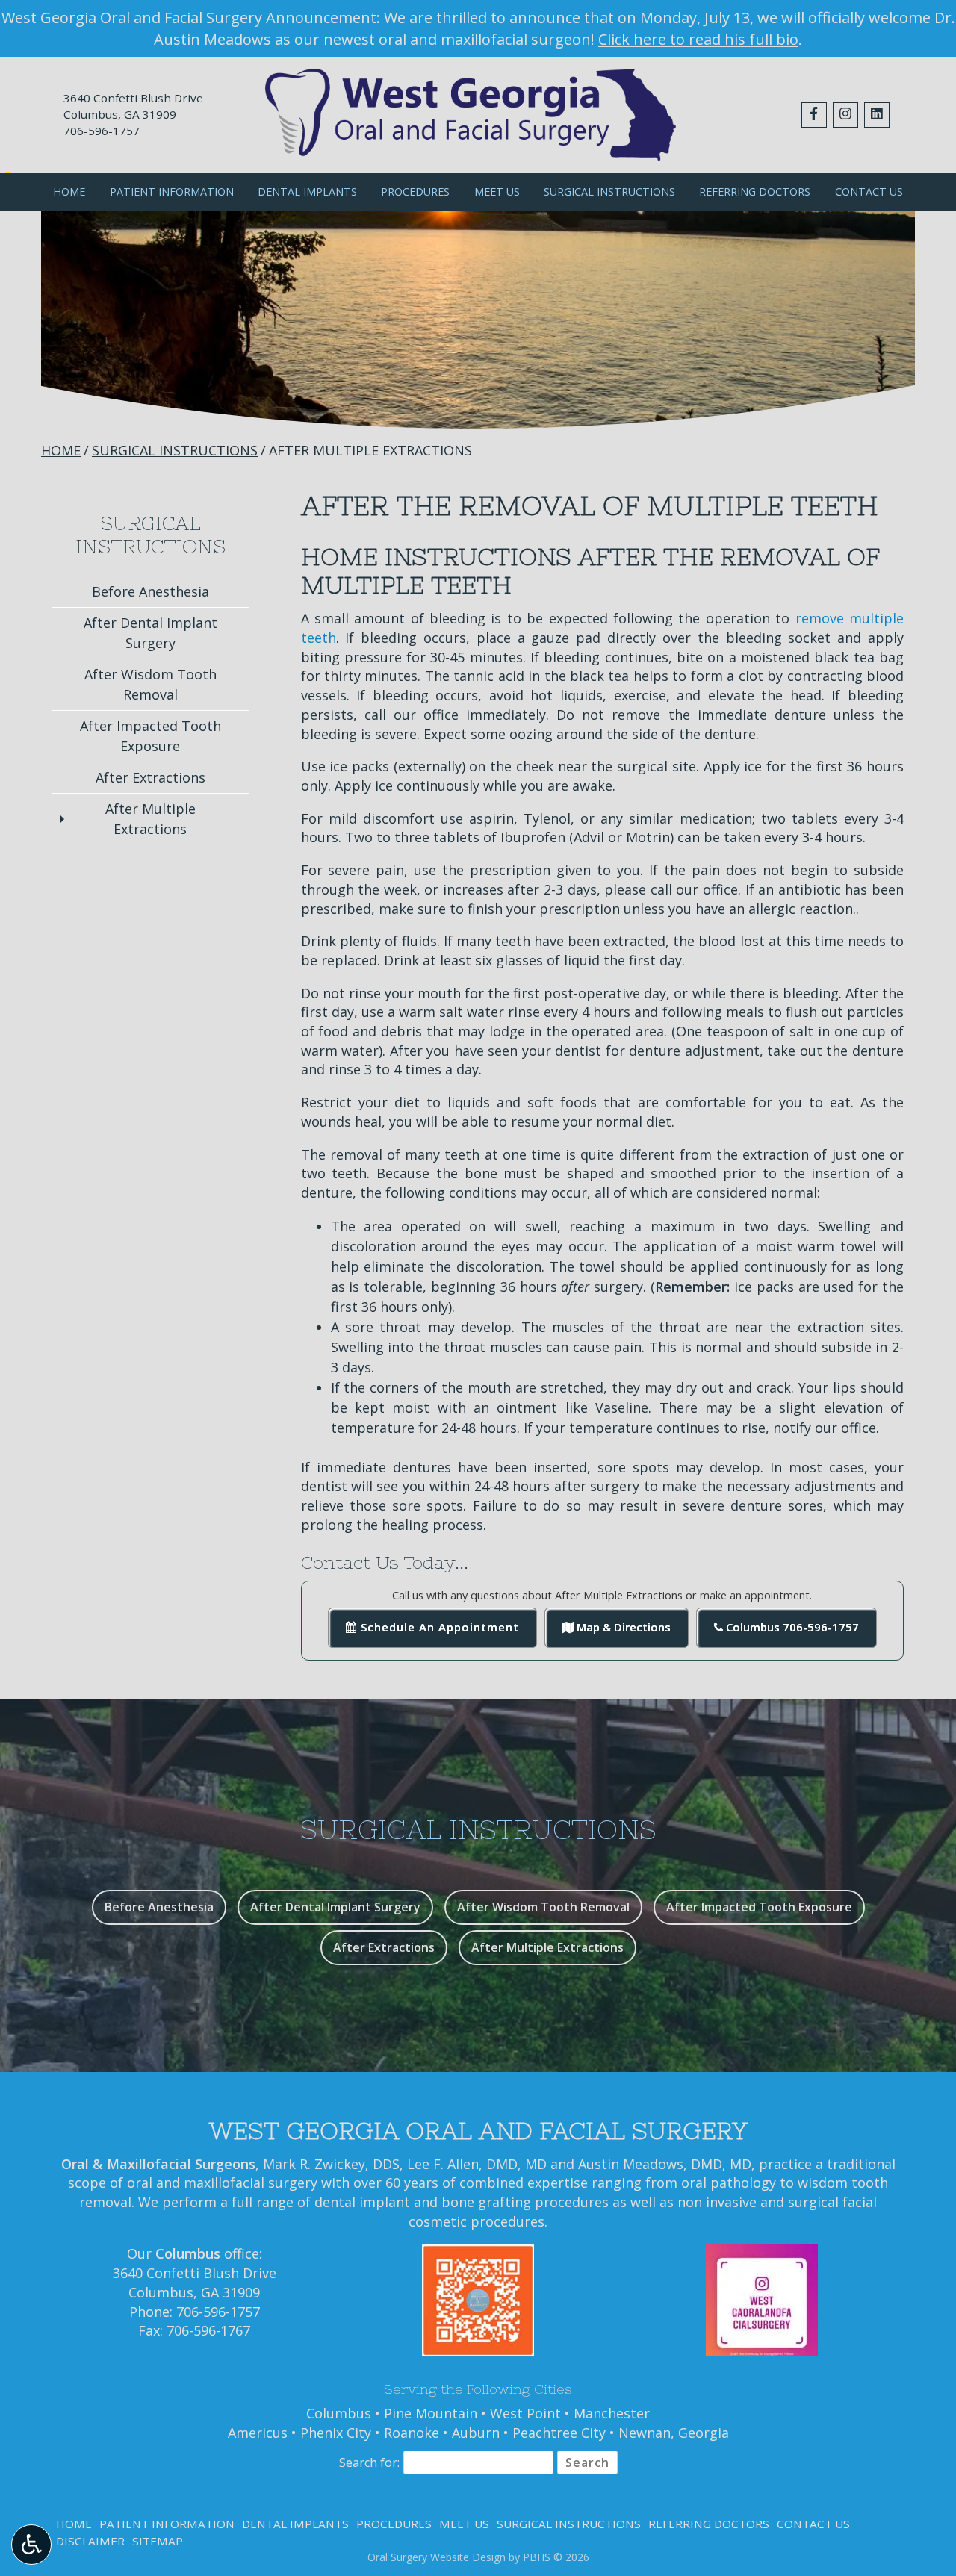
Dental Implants (307, 192)
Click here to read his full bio (698, 39)
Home (69, 192)
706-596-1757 (102, 131)
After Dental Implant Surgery (150, 633)
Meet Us (497, 192)
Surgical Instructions (609, 192)
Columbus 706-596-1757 (791, 1627)
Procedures (415, 192)
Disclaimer (90, 2541)
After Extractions (150, 777)
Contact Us (869, 192)
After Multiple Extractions (150, 819)
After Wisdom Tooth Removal (150, 684)
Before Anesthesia (150, 591)
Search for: (369, 2463)
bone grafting (486, 2202)
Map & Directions (622, 1627)
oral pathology (729, 2183)
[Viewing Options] (31, 2545)
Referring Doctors (755, 192)
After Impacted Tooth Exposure (150, 736)
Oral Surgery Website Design (437, 2557)
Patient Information (172, 192)
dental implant (362, 2202)
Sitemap (158, 2541)
